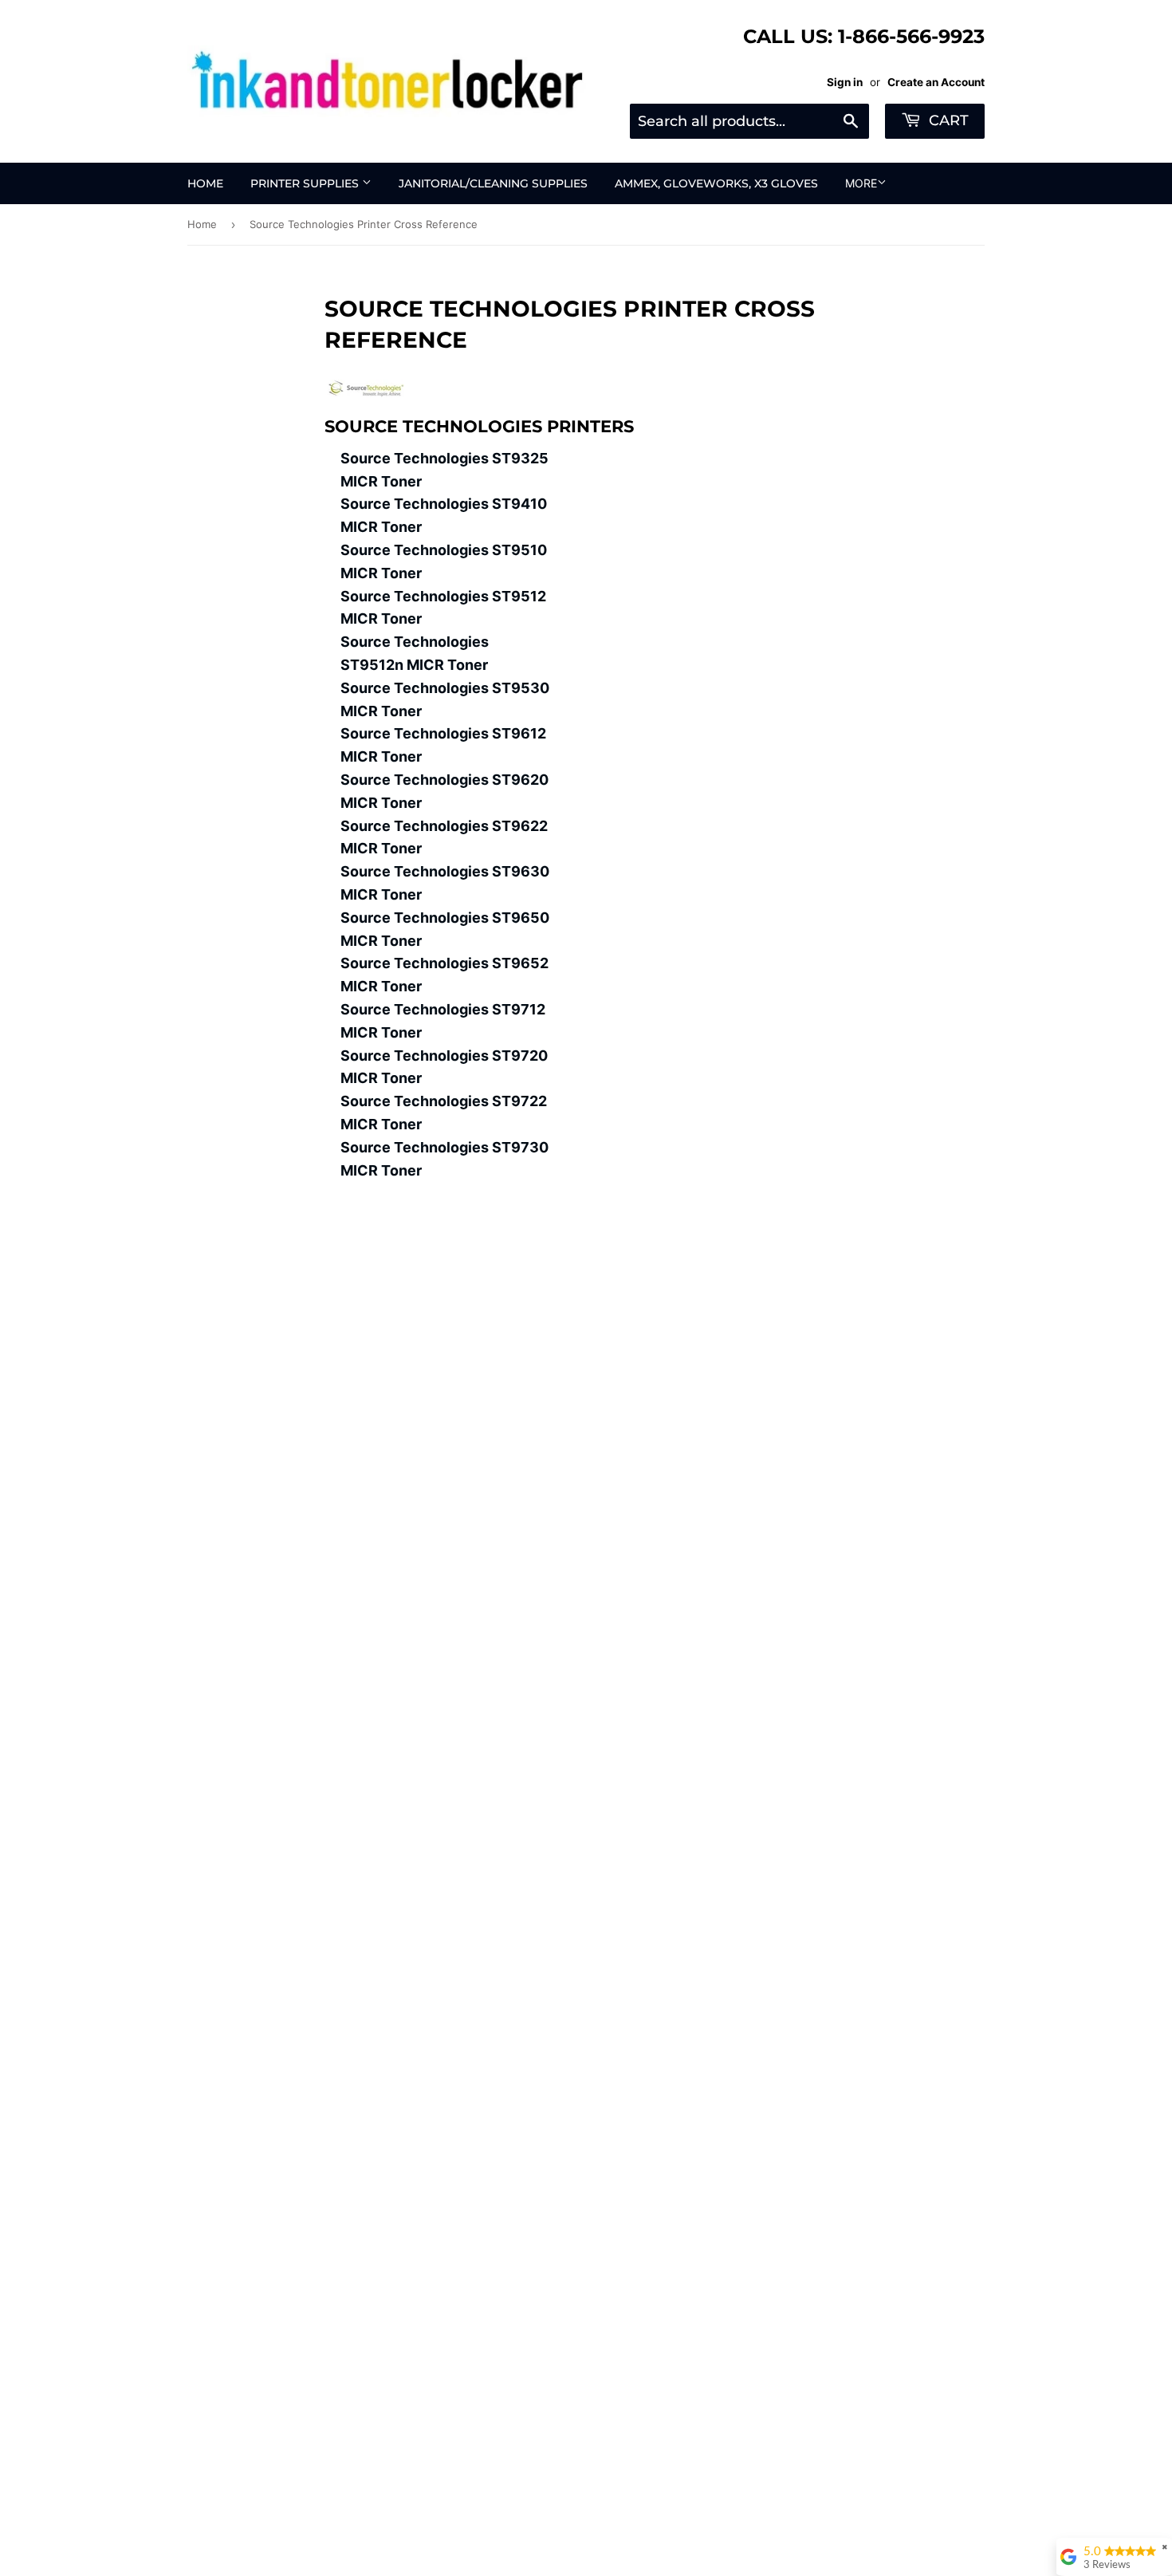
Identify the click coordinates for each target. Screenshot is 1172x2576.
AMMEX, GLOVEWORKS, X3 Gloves (716, 183)
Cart (947, 120)
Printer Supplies (306, 183)
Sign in (845, 82)
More (861, 183)
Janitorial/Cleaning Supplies (493, 183)
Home (205, 183)
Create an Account (936, 82)
